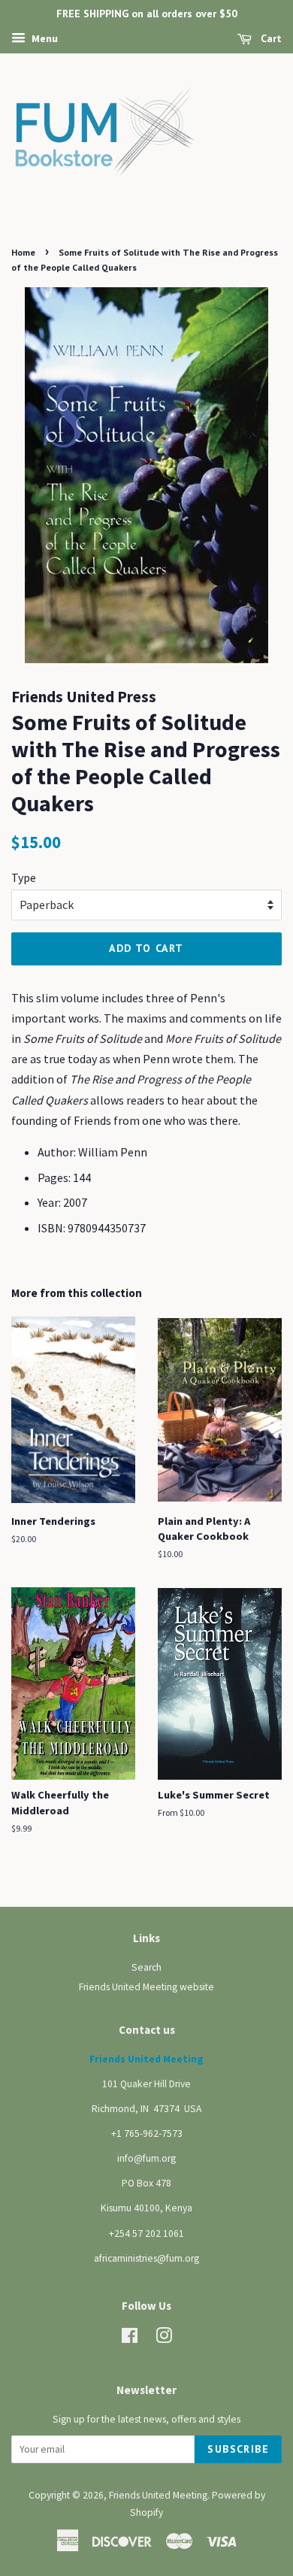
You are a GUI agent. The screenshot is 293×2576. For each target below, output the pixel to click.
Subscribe (238, 2449)
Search (146, 1967)
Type (24, 877)
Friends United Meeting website (146, 1987)
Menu (44, 38)
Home (23, 252)
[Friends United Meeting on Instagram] (164, 2339)
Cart (270, 38)
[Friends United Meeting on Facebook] (130, 2339)
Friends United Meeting (158, 2495)
